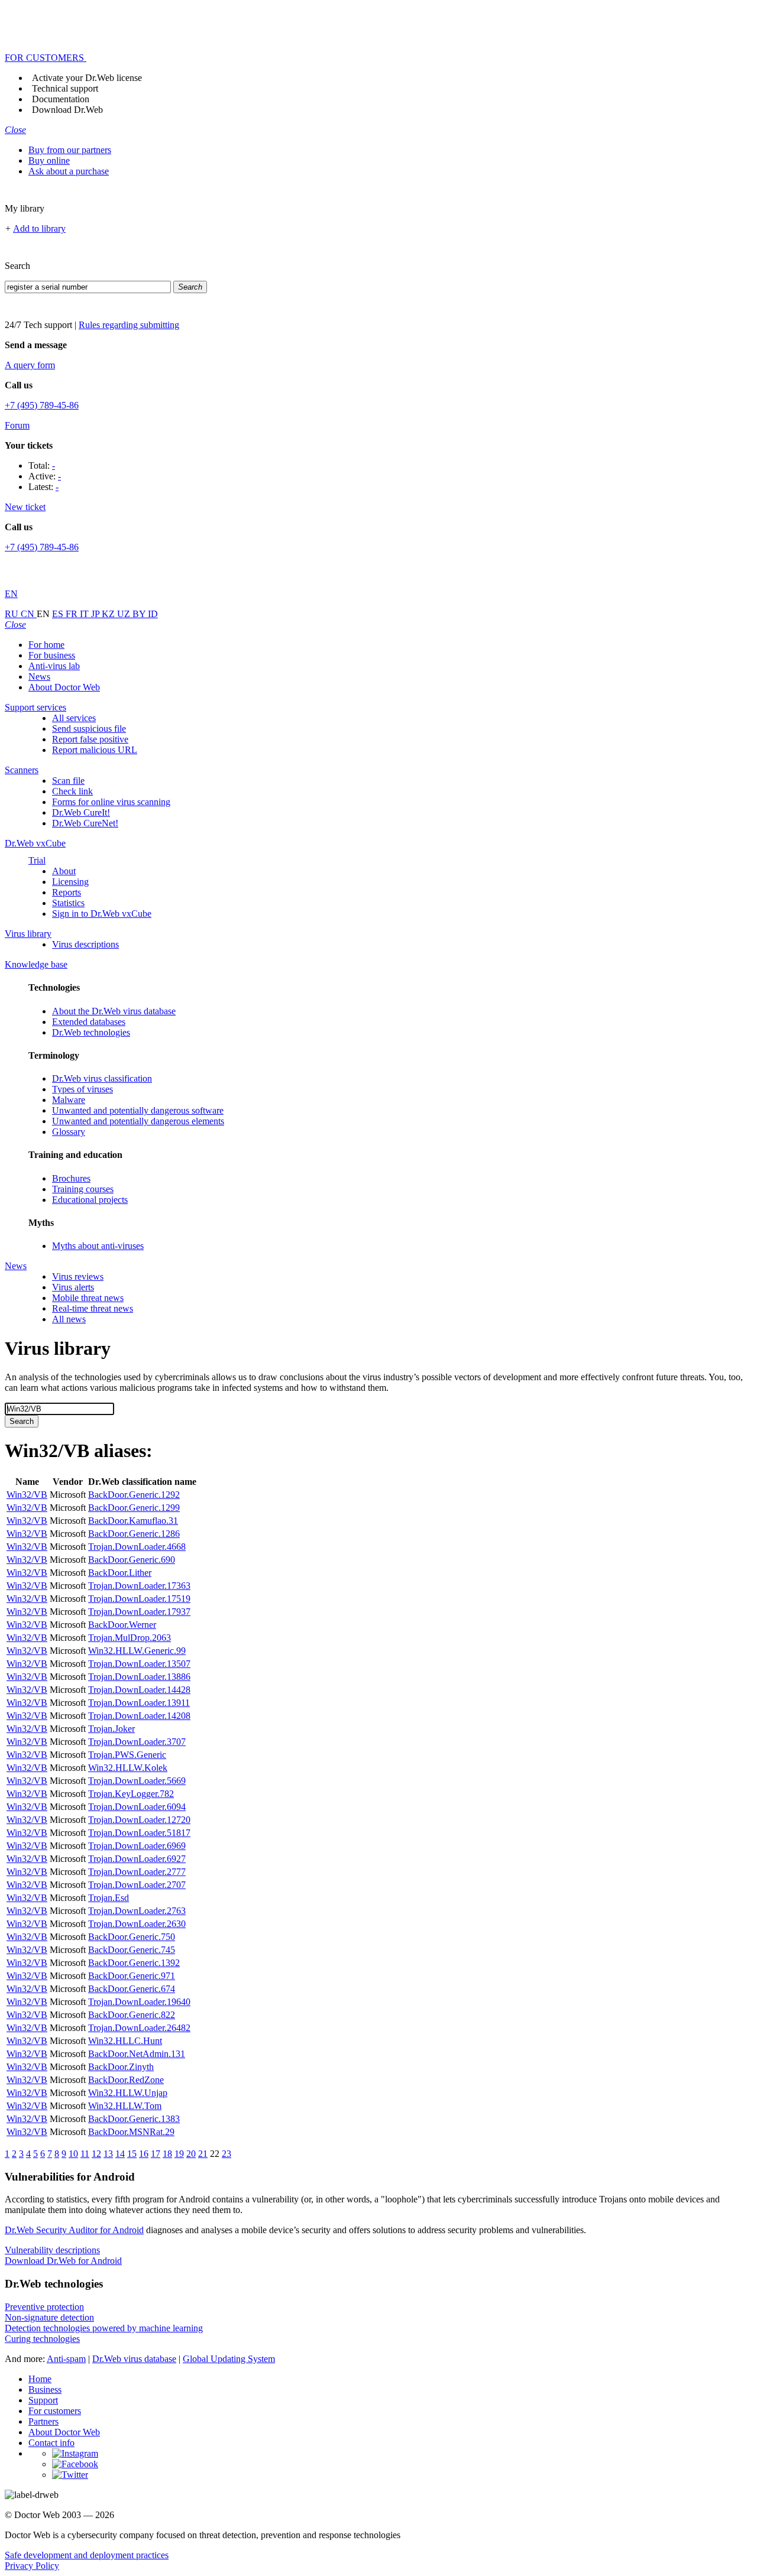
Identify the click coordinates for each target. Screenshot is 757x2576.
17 (156, 2154)
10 (73, 2154)
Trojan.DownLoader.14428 (139, 1690)
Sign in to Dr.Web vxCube (102, 914)
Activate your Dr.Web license (87, 78)
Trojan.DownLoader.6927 (137, 1859)
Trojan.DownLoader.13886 (139, 1677)
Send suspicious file (89, 729)
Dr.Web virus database (134, 2359)
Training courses (83, 1189)
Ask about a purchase (69, 171)
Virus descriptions (85, 944)
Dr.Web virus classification (102, 1078)
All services (74, 718)
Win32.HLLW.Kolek (128, 1768)
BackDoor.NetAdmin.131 (137, 2054)
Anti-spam (66, 2359)
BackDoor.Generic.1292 (134, 1495)
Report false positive (90, 739)
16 (144, 2154)
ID (153, 614)
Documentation (61, 99)
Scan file (68, 781)
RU (13, 614)
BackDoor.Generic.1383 (134, 2119)
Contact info (51, 2443)
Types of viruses (83, 1089)
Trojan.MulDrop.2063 (130, 1638)
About (64, 871)
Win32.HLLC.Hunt (125, 2041)
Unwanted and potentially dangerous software (138, 1110)
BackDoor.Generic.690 (132, 1560)
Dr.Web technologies (91, 1032)
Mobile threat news (88, 1298)
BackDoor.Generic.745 (132, 1950)
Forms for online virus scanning (111, 802)
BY (140, 614)
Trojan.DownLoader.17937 (139, 1612)
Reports (67, 892)
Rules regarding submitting (129, 325)
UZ (125, 614)
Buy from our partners (70, 150)
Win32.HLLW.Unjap (128, 2093)
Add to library (39, 228)
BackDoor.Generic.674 (132, 1989)
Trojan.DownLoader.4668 (137, 1547)
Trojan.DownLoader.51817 (139, 1833)
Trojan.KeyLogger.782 (131, 1794)
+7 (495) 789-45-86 (42, 405)
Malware (69, 1100)
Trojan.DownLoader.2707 (137, 1885)
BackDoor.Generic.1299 (134, 1508)
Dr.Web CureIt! (81, 812)
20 (191, 2154)
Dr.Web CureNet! (85, 823)
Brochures (71, 1178)
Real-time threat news (93, 1308)
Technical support (65, 88)
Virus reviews (78, 1276)
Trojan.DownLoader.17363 (139, 1586)
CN (29, 614)
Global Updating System (229, 2359)
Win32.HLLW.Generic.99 (137, 1651)
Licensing (70, 882)
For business (52, 655)
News (39, 677)
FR (73, 614)
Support (43, 2400)
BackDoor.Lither (120, 1573)
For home (46, 645)
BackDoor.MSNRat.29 (131, 2132)
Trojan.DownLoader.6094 (137, 1807)
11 (85, 2154)
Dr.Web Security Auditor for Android (74, 2230)
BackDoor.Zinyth (121, 2067)
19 (179, 2154)
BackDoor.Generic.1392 (134, 1963)
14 (120, 2154)
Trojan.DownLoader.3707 (137, 1742)
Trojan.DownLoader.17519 (139, 1599)
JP (96, 614)
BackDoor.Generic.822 (132, 2015)
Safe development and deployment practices (87, 2555)
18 (167, 2154)
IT (85, 614)
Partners (43, 2421)
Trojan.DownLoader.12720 (139, 1820)
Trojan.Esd (109, 1898)
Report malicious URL (95, 750)
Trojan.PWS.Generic (127, 1755)
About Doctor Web (64, 687)
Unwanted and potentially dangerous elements (138, 1121)
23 (227, 2154)
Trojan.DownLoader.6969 (137, 1846)
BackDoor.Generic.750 (132, 1937)
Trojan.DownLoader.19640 (139, 2002)
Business (45, 2390)
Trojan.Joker (111, 1729)
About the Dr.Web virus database (114, 1011)
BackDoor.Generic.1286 (134, 1534)
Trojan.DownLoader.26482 (139, 2028)
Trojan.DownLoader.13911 (139, 1703)
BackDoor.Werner (122, 1625)
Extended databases (89, 1022)
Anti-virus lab (54, 666)
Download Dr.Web (67, 110)
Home (40, 2379)
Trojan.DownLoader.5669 (137, 1781)
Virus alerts (73, 1287)
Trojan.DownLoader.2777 (137, 1872)
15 (132, 2154)
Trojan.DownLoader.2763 (137, 1911)
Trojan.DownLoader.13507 (139, 1664)
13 (108, 2154)
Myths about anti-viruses (98, 1246)
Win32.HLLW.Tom (125, 2106)
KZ (109, 614)
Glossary (69, 1132)
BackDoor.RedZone (126, 2080)
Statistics (68, 903)
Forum (17, 425)
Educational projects (90, 1200)
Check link (72, 791)
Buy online (49, 160)
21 (203, 2154)
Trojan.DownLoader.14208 (139, 1716)
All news (69, 1319)
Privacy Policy (32, 2566)
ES (59, 614)
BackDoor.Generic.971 (132, 1976)
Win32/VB (27, 1495)
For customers (55, 2411)
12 (96, 2154)
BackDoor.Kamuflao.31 (133, 1521)
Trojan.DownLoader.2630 (137, 1924)
